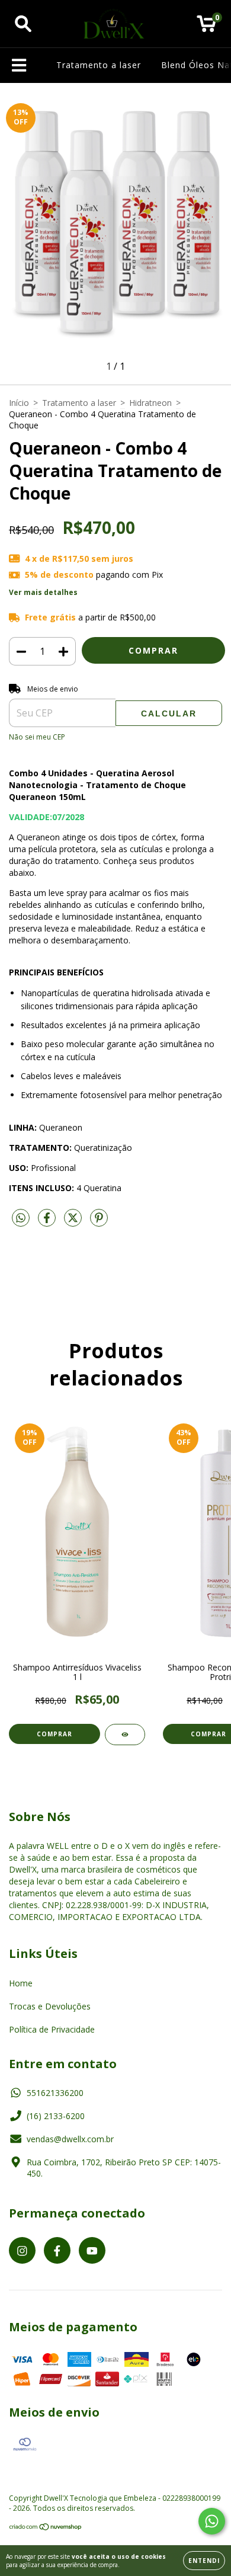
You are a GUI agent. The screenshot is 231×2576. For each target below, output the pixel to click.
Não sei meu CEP (37, 737)
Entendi (204, 2561)
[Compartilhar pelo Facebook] (48, 1222)
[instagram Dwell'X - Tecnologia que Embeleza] (22, 2250)
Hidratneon (150, 403)
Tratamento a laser (99, 65)
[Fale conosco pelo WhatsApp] (212, 2521)
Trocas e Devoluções (50, 2006)
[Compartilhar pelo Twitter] (74, 1222)
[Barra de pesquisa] (23, 24)
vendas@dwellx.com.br (70, 2139)
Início (19, 403)
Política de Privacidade (52, 2029)
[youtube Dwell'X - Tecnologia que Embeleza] (92, 2250)
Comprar (54, 1734)
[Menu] (19, 65)
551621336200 (55, 2093)
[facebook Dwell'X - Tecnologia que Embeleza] (57, 2250)
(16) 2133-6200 (56, 2116)
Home (21, 1983)
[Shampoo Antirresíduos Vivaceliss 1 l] (125, 1735)
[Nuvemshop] (46, 2528)
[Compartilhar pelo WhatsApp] (21, 1218)
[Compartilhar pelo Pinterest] (99, 1222)
